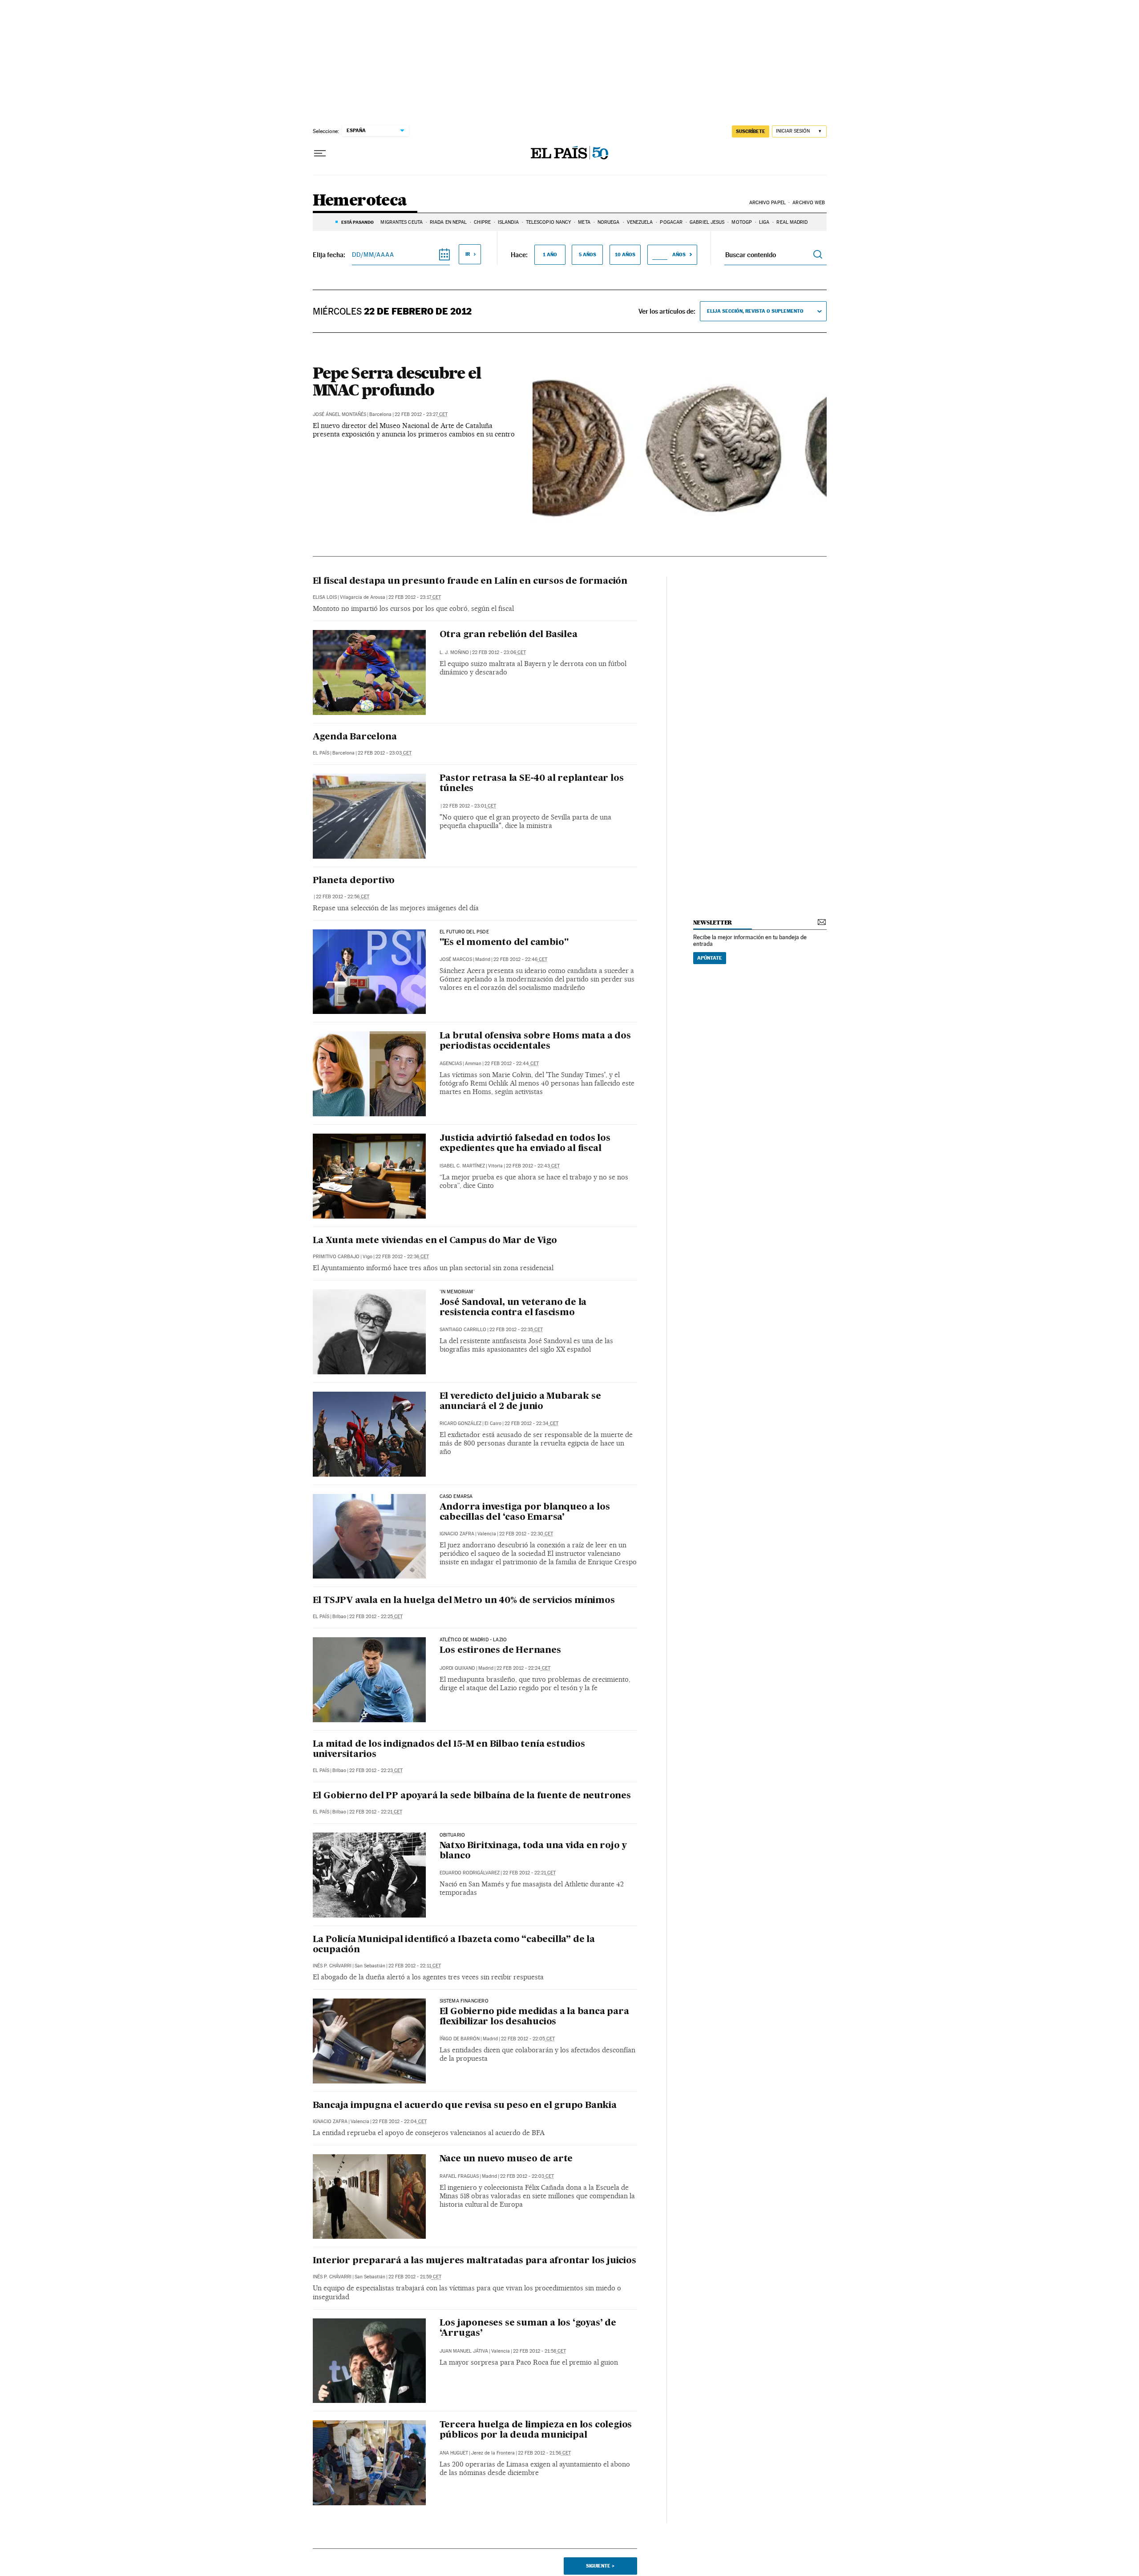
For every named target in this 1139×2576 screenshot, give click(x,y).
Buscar (818, 255)
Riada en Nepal (448, 222)
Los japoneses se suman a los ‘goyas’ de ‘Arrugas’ (528, 2328)
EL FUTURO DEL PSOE (464, 932)
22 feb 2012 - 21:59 (415, 2277)
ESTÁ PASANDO (357, 222)
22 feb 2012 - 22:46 (520, 959)
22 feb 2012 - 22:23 (376, 1770)
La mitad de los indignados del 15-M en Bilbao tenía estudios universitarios (449, 1750)
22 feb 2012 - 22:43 (533, 1166)
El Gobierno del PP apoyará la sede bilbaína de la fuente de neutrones (472, 1796)
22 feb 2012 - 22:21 (376, 1812)
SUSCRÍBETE (751, 131)
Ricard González (460, 1423)
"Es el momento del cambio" (504, 943)
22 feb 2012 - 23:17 (415, 597)
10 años (625, 254)
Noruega (609, 222)
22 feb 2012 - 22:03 (527, 2176)
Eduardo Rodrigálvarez (470, 1873)
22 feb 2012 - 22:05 (528, 2039)
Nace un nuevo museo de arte (506, 2159)
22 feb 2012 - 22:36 (402, 1257)
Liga (764, 222)
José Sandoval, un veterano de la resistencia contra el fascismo (513, 1308)
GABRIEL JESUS (707, 222)
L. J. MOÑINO (454, 652)
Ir (468, 254)
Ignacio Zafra (457, 1534)
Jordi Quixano (457, 1668)
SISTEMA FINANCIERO (464, 2001)
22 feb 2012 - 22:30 (526, 1534)
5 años (588, 254)
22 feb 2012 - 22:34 (531, 1423)
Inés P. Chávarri (332, 1966)
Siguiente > (600, 2566)
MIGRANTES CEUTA (402, 222)
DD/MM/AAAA (373, 254)
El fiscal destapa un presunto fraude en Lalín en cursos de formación (470, 581)
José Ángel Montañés (339, 414)
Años (679, 254)
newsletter (713, 923)
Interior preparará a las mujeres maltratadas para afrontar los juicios (475, 2261)
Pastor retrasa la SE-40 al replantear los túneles (532, 784)
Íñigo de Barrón (460, 2039)
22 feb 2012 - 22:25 (376, 1617)
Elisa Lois (325, 597)
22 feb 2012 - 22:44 (512, 1064)
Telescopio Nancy (549, 222)
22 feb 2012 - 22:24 (523, 1668)
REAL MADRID (792, 222)
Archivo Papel (767, 203)
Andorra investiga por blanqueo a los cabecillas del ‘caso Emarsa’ (525, 1512)
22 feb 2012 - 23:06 (499, 652)
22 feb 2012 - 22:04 (400, 2122)
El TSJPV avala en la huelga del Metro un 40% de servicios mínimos (464, 1601)
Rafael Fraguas (459, 2176)
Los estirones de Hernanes (500, 1651)
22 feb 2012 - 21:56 (544, 2453)
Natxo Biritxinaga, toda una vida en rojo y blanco (533, 1851)
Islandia (508, 222)
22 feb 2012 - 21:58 (539, 2351)
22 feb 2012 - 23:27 (421, 414)
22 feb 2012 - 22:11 (415, 1966)
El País (321, 753)
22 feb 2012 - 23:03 (385, 753)
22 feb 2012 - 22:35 (516, 1330)
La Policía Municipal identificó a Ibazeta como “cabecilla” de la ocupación (454, 1945)
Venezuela (640, 222)
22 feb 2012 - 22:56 (343, 897)
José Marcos (456, 959)
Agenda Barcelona (355, 737)
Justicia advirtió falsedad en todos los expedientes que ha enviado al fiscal (525, 1144)
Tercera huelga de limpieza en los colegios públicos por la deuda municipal (536, 2430)
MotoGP (742, 222)
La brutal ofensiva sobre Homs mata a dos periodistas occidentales (535, 1041)
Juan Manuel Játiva (464, 2351)
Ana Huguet (454, 2453)
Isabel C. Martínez (462, 1166)
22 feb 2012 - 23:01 (469, 806)
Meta (584, 222)
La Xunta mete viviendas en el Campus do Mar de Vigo (435, 1241)
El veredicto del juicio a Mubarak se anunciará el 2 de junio (520, 1402)
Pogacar (671, 222)
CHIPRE (482, 222)
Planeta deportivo (354, 881)
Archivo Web (809, 203)
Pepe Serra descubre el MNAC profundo (397, 381)
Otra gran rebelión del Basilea (509, 635)
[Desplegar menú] (320, 153)
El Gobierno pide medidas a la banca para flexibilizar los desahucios (534, 2017)
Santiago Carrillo (463, 1330)
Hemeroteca (360, 201)
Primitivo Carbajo (336, 1257)
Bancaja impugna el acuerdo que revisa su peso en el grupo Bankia (465, 2106)
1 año (550, 254)
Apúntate (710, 958)
